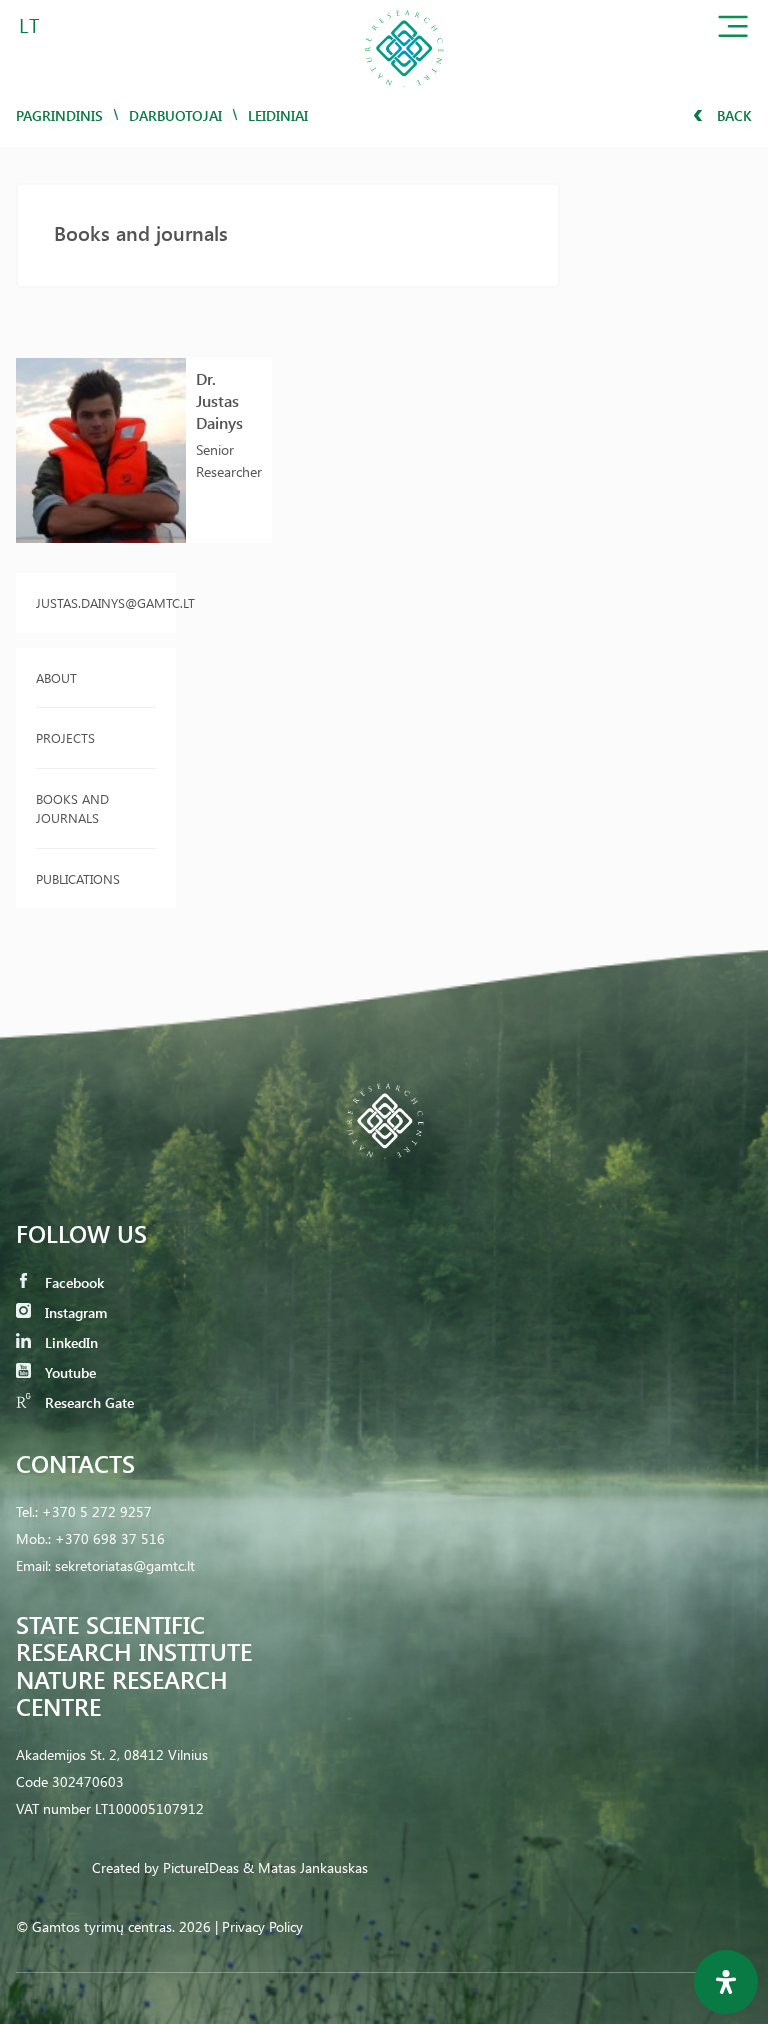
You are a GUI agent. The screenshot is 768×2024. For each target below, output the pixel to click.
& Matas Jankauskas (305, 1867)
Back (732, 115)
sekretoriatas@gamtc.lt (125, 1565)
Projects (65, 737)
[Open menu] (733, 30)
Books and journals (72, 808)
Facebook (72, 1282)
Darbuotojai (175, 115)
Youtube (68, 1372)
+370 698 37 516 (110, 1538)
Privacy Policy (262, 1926)
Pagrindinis (59, 115)
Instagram (74, 1312)
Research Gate (87, 1402)
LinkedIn (69, 1342)
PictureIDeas (201, 1867)
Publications (78, 878)
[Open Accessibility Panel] (726, 1982)
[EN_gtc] (404, 93)
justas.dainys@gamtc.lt (96, 602)
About (56, 677)
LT (29, 24)
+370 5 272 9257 (97, 1511)
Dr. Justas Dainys (219, 400)
